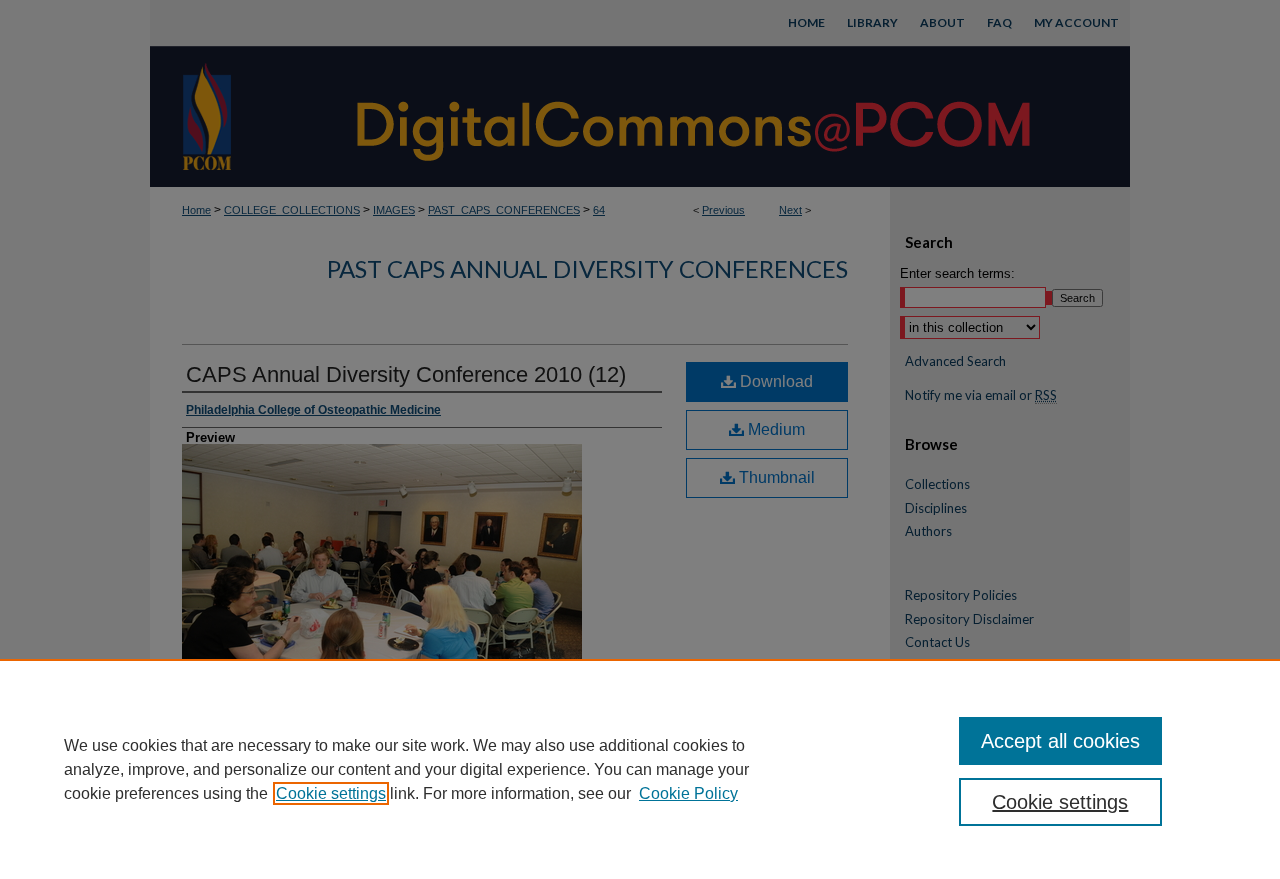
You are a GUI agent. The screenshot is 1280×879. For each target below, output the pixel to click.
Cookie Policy (688, 793)
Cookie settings (331, 793)
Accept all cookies (1060, 741)
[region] (640, 769)
